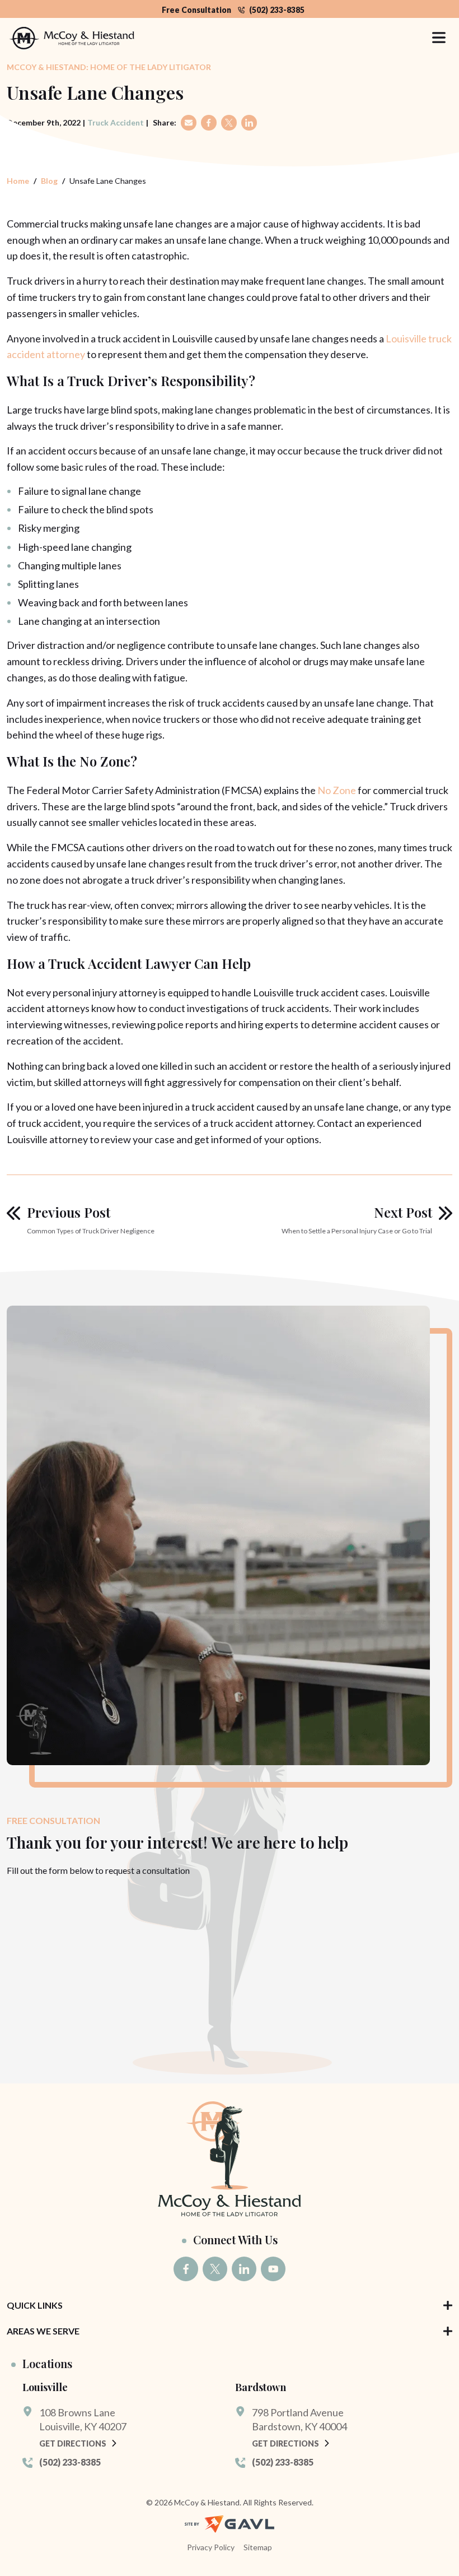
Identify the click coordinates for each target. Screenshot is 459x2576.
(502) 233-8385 (277, 10)
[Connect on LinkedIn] (244, 2269)
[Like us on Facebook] (186, 2269)
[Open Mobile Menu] (439, 38)
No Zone (337, 790)
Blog (49, 181)
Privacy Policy (211, 2547)
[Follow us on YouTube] (273, 2269)
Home (18, 181)
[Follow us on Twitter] (215, 2269)
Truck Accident (116, 122)
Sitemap (258, 2547)
